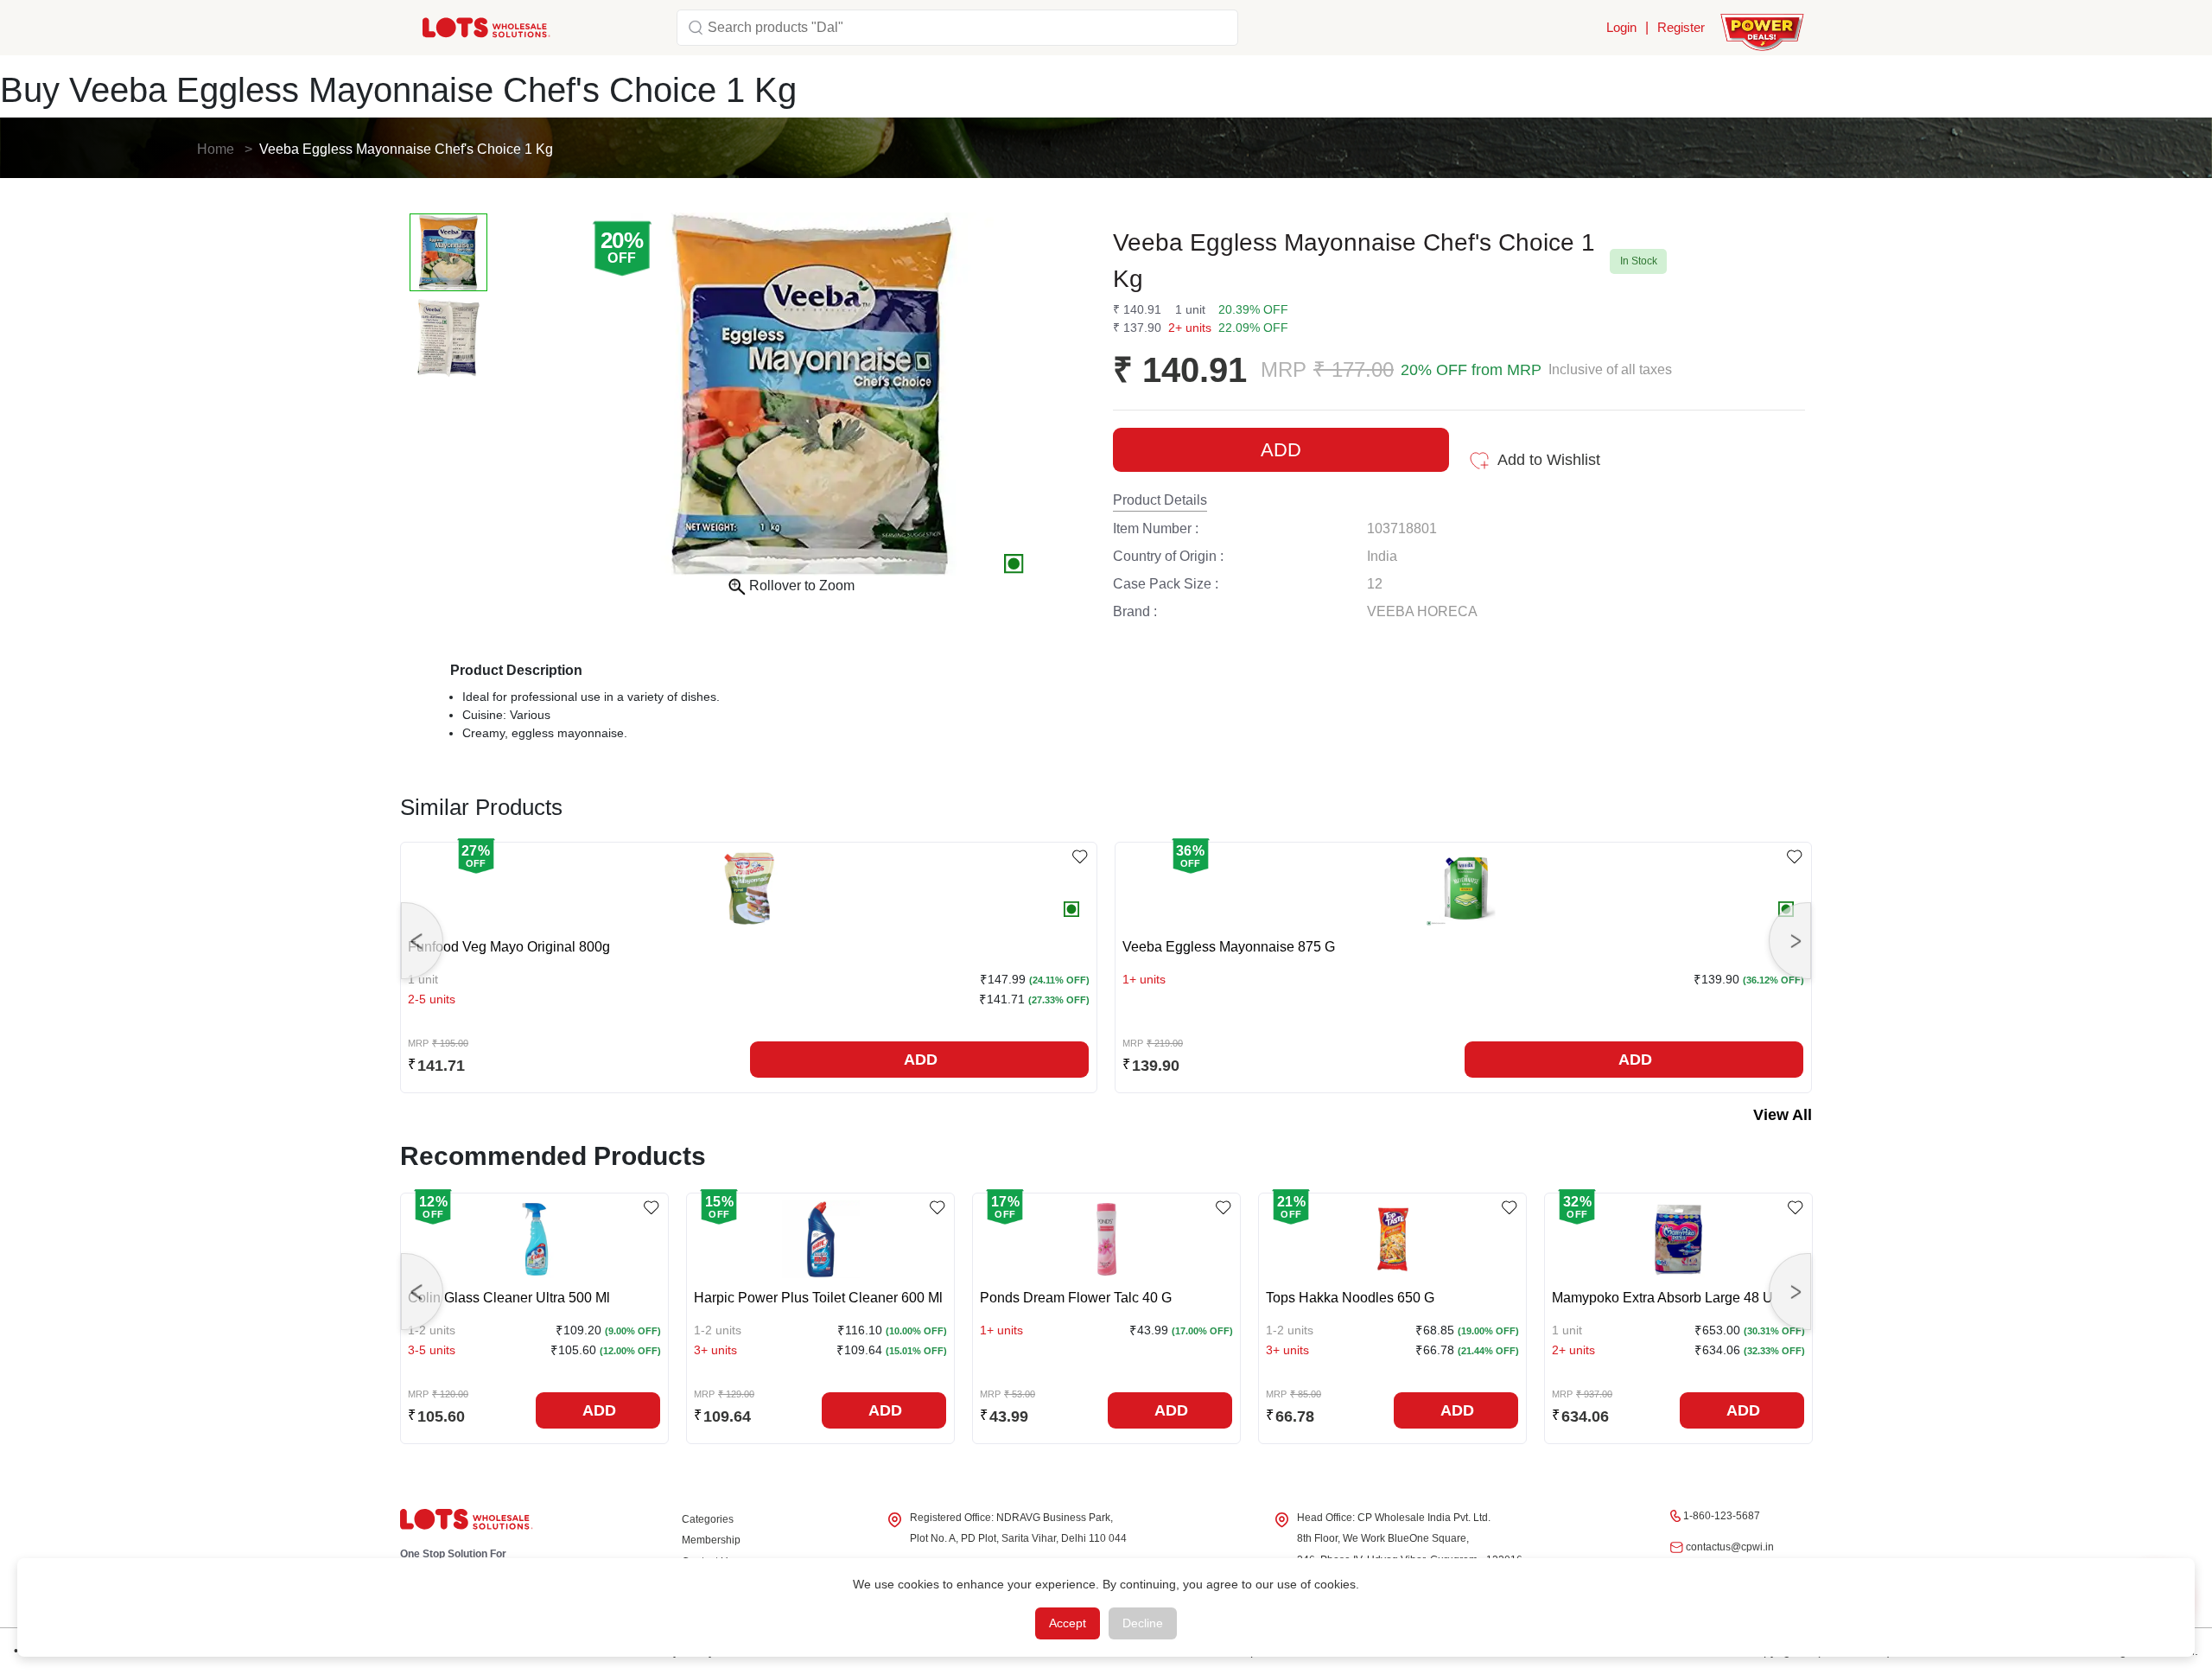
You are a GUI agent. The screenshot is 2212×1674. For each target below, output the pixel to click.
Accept (1068, 1623)
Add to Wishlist (1549, 460)
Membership (711, 1540)
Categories (708, 1519)
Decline (1143, 1623)
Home (216, 149)
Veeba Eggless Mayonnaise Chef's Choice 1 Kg (406, 149)
